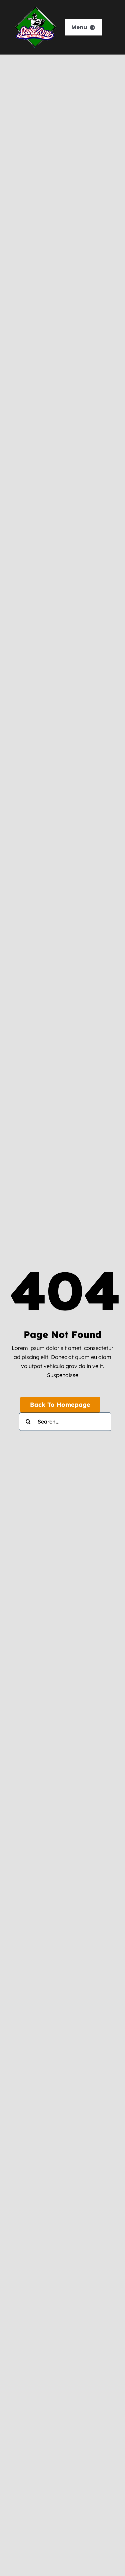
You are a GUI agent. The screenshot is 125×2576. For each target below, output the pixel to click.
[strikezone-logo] (35, 9)
